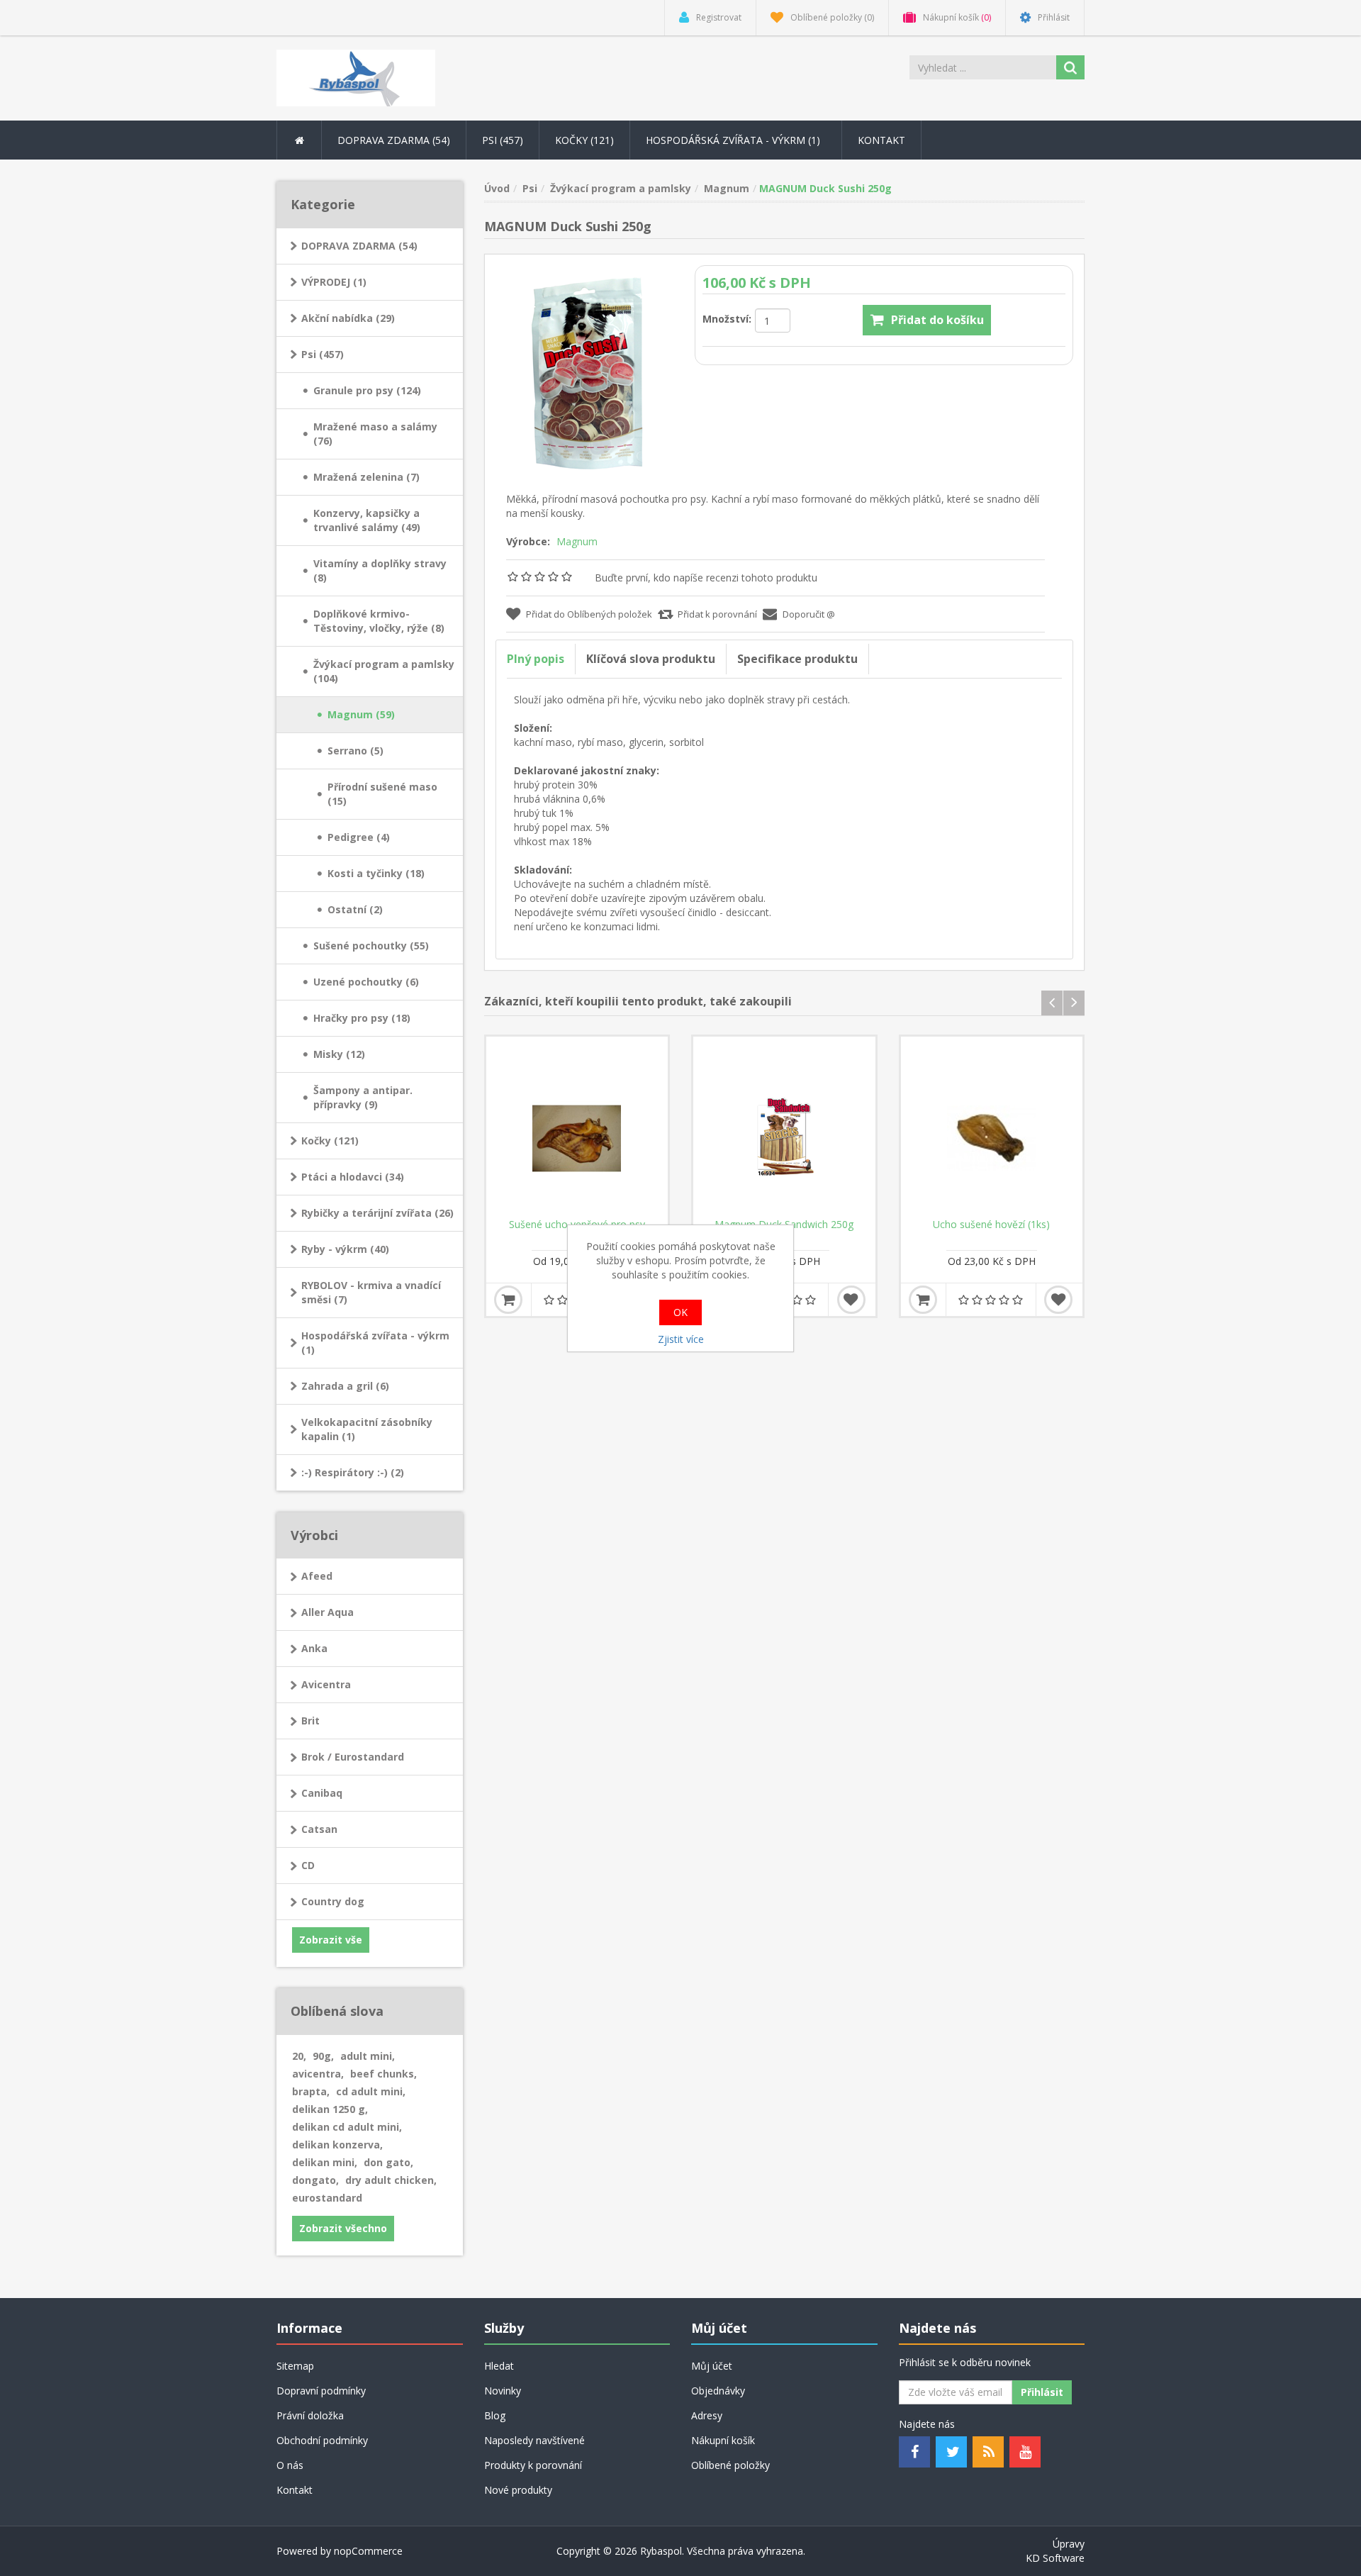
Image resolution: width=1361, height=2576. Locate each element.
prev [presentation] (1052, 1003)
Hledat (499, 2366)
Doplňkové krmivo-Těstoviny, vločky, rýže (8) (379, 621)
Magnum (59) (361, 714)
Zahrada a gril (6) (345, 1386)
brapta (311, 2091)
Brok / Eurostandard (353, 1757)
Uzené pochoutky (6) (366, 982)
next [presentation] (1074, 1003)
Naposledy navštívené (534, 2440)
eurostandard (327, 2198)
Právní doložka (310, 2415)
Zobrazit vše (331, 1940)
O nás (290, 2465)
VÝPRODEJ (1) (334, 282)
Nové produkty (518, 2490)
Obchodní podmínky (322, 2440)
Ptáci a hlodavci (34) (353, 1177)
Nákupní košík (723, 2440)
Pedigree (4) (359, 837)
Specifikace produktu (797, 659)
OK (680, 1312)
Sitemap (295, 2366)
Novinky (503, 2391)
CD (308, 1865)
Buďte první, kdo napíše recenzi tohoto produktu (706, 578)
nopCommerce (368, 2551)
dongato (315, 2180)
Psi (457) (323, 354)
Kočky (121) (330, 1141)
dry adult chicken (391, 2180)
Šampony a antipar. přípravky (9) (363, 1097)
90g (323, 2056)
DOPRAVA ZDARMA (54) (359, 246)
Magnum (577, 541)
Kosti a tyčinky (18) (376, 873)
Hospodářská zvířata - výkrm (734, 140)
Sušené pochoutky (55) (371, 946)
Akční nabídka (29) (348, 318)
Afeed (317, 1576)
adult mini (368, 2056)
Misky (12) (339, 1054)
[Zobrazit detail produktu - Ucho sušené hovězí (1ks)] (992, 1128)
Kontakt (881, 140)
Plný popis (536, 659)
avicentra (318, 2074)
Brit (310, 1721)
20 (299, 2056)
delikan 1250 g (330, 2109)
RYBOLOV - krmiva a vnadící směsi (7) (371, 1292)
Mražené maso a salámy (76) (375, 434)
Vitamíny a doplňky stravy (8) (380, 570)
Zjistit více (681, 1339)
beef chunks (383, 2074)
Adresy (707, 2415)
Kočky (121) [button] (584, 140)
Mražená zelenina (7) (366, 477)
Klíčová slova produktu (651, 659)
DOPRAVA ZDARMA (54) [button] (394, 140)
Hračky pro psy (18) (362, 1018)
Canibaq (322, 1793)
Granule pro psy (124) (367, 390)
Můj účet (712, 2366)
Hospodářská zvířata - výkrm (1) (375, 1343)
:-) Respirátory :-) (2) (353, 1472)
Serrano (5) (355, 751)
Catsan (319, 1829)
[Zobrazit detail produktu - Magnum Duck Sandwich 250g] (784, 1128)
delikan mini (325, 2162)
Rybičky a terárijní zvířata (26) (377, 1213)
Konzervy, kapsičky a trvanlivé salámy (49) (367, 520)
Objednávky (718, 2391)
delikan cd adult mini (347, 2127)
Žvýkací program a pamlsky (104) (384, 671)
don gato (388, 2162)
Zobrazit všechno (343, 2228)
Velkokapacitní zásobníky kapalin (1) (367, 1429)
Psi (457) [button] (503, 140)
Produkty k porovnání (533, 2465)
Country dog (333, 1901)
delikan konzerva (337, 2145)
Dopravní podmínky (321, 2391)
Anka (314, 1648)
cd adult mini (371, 2091)
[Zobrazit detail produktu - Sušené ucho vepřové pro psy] (577, 1128)
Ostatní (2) (355, 909)
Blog (495, 2415)
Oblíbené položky (730, 2465)
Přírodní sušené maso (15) (382, 794)
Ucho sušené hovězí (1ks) (991, 1225)
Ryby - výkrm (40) (345, 1249)
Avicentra (326, 1684)
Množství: (727, 319)
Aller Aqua (327, 1612)
